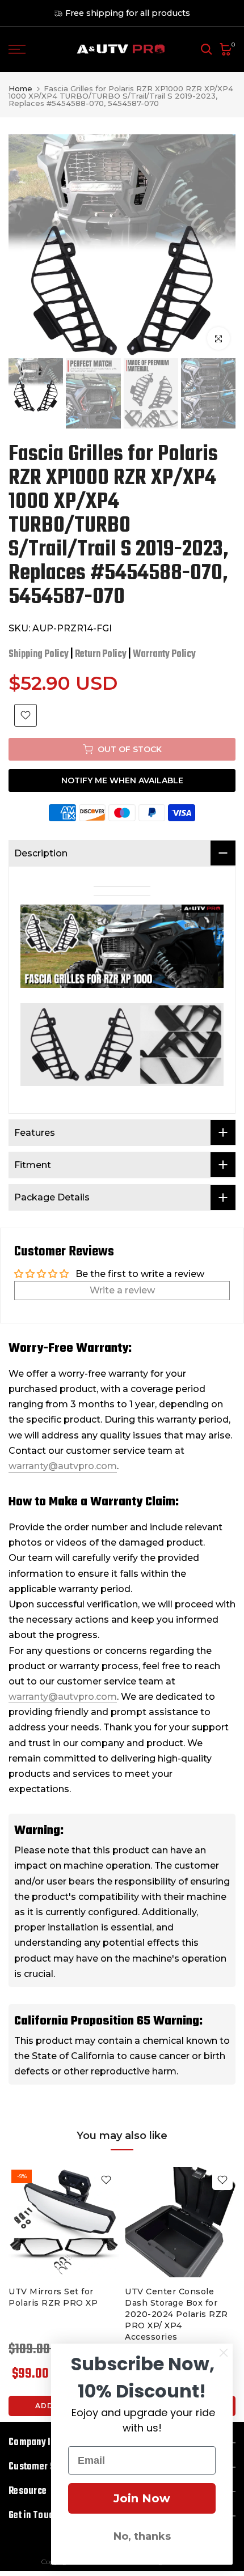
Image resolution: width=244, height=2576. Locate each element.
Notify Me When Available (122, 780)
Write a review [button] (122, 1290)
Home (20, 89)
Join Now (142, 2498)
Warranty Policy (164, 654)
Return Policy (101, 654)
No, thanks (142, 2536)
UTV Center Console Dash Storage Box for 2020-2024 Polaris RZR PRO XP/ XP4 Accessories (176, 2314)
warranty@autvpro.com (63, 1466)
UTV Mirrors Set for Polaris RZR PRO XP (53, 2297)
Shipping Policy (39, 654)
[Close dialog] (224, 2353)
